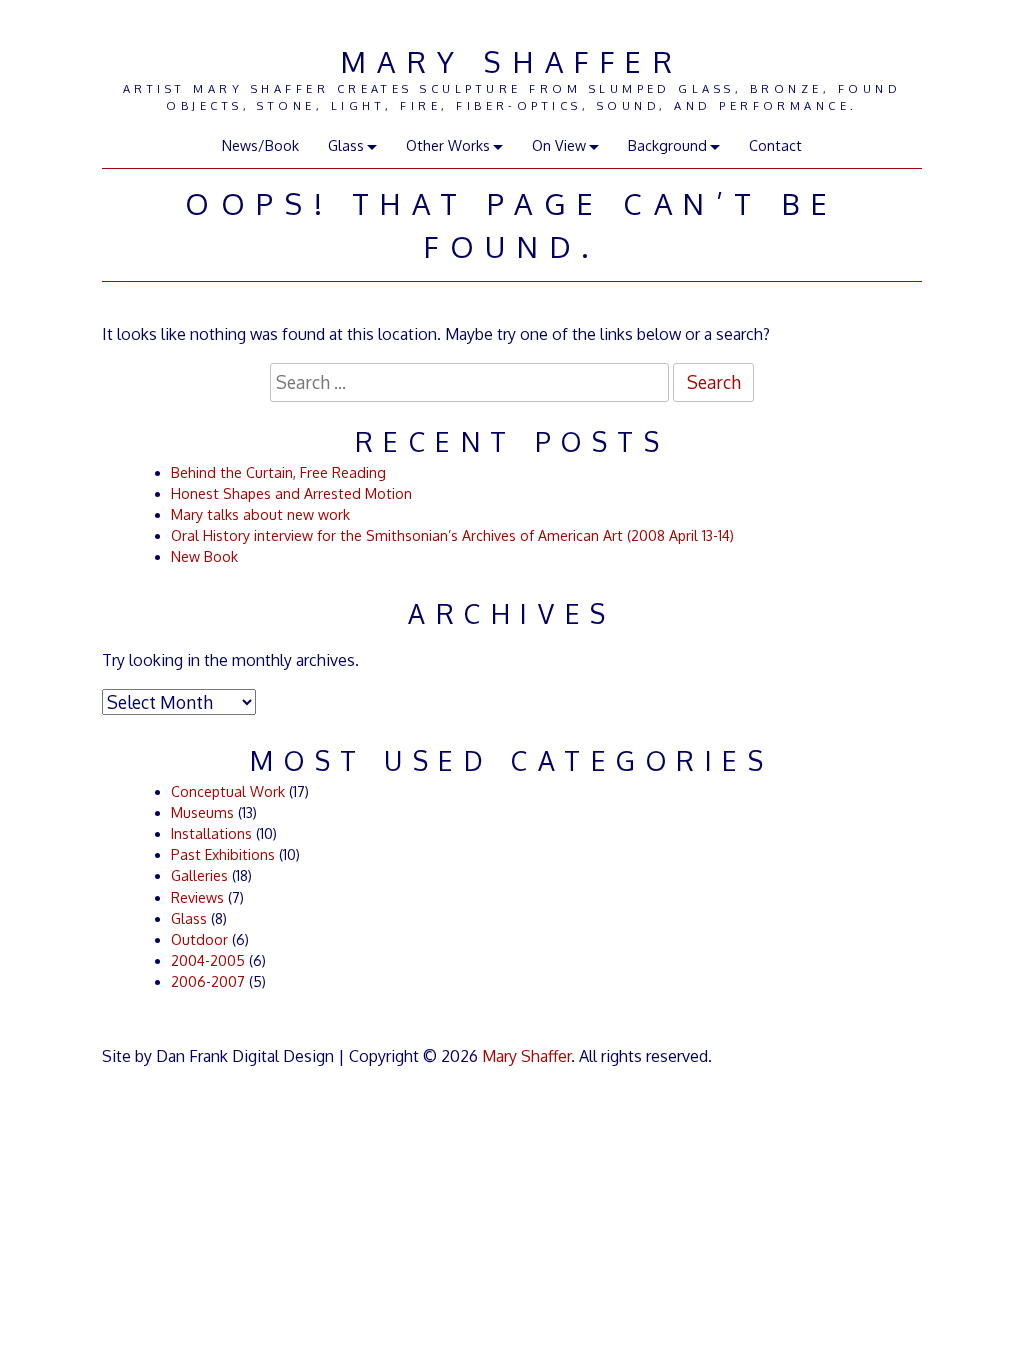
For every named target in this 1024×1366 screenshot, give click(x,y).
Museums (202, 812)
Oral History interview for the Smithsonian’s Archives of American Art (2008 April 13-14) (452, 535)
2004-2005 (208, 960)
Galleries (199, 875)
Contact (775, 145)
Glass (189, 918)
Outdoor (199, 939)
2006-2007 (208, 981)
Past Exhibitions (223, 854)
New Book (204, 556)
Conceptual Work (228, 791)
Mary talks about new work (260, 514)
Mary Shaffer (512, 61)
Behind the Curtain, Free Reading (278, 472)
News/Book (260, 145)
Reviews (197, 897)
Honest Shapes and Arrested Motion (291, 493)
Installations (211, 833)
